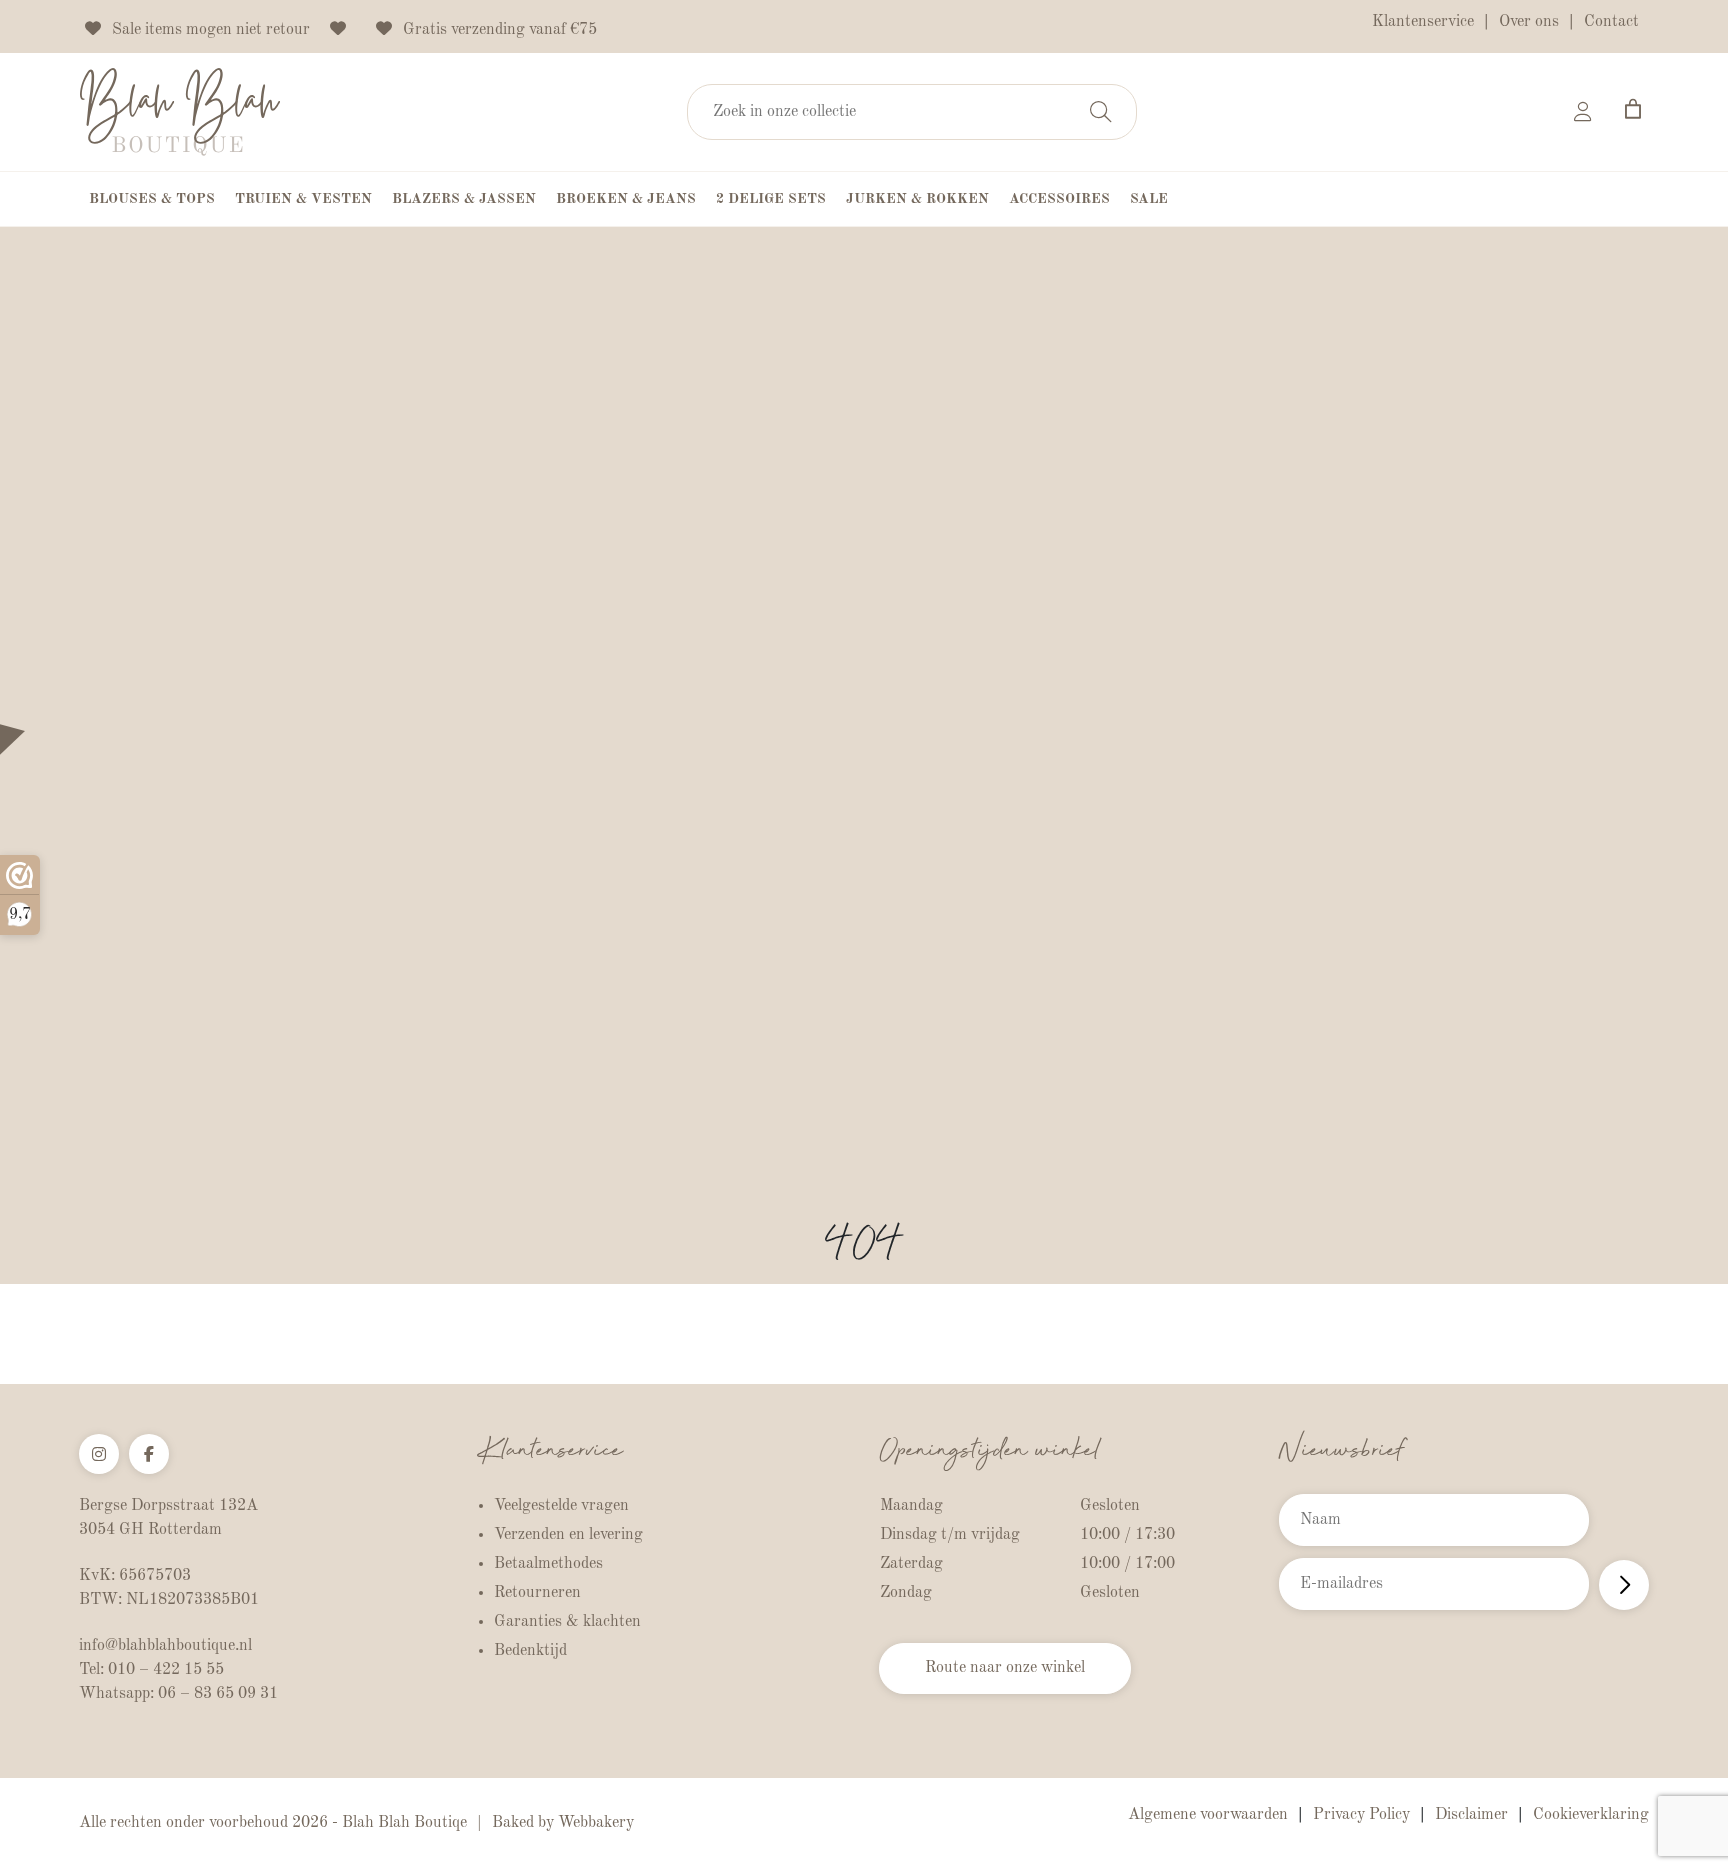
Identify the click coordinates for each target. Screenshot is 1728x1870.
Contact (1611, 22)
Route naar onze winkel (1005, 1668)
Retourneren (537, 1593)
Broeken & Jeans (626, 199)
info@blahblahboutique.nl (165, 1646)
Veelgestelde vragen (561, 1506)
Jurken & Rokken (917, 199)
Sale (1149, 199)
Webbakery (596, 1823)
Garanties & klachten (567, 1622)
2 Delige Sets (771, 199)
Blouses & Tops (152, 199)
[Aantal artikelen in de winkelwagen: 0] (1633, 109)
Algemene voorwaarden (1208, 1815)
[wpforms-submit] (1624, 1585)
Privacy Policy (1361, 1815)
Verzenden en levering (568, 1535)
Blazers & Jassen (464, 199)
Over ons (1529, 22)
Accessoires (1059, 199)
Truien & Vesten (303, 199)
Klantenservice (1423, 22)
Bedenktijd (530, 1651)
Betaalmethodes (548, 1564)
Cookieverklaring (1591, 1815)
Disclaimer (1471, 1815)
